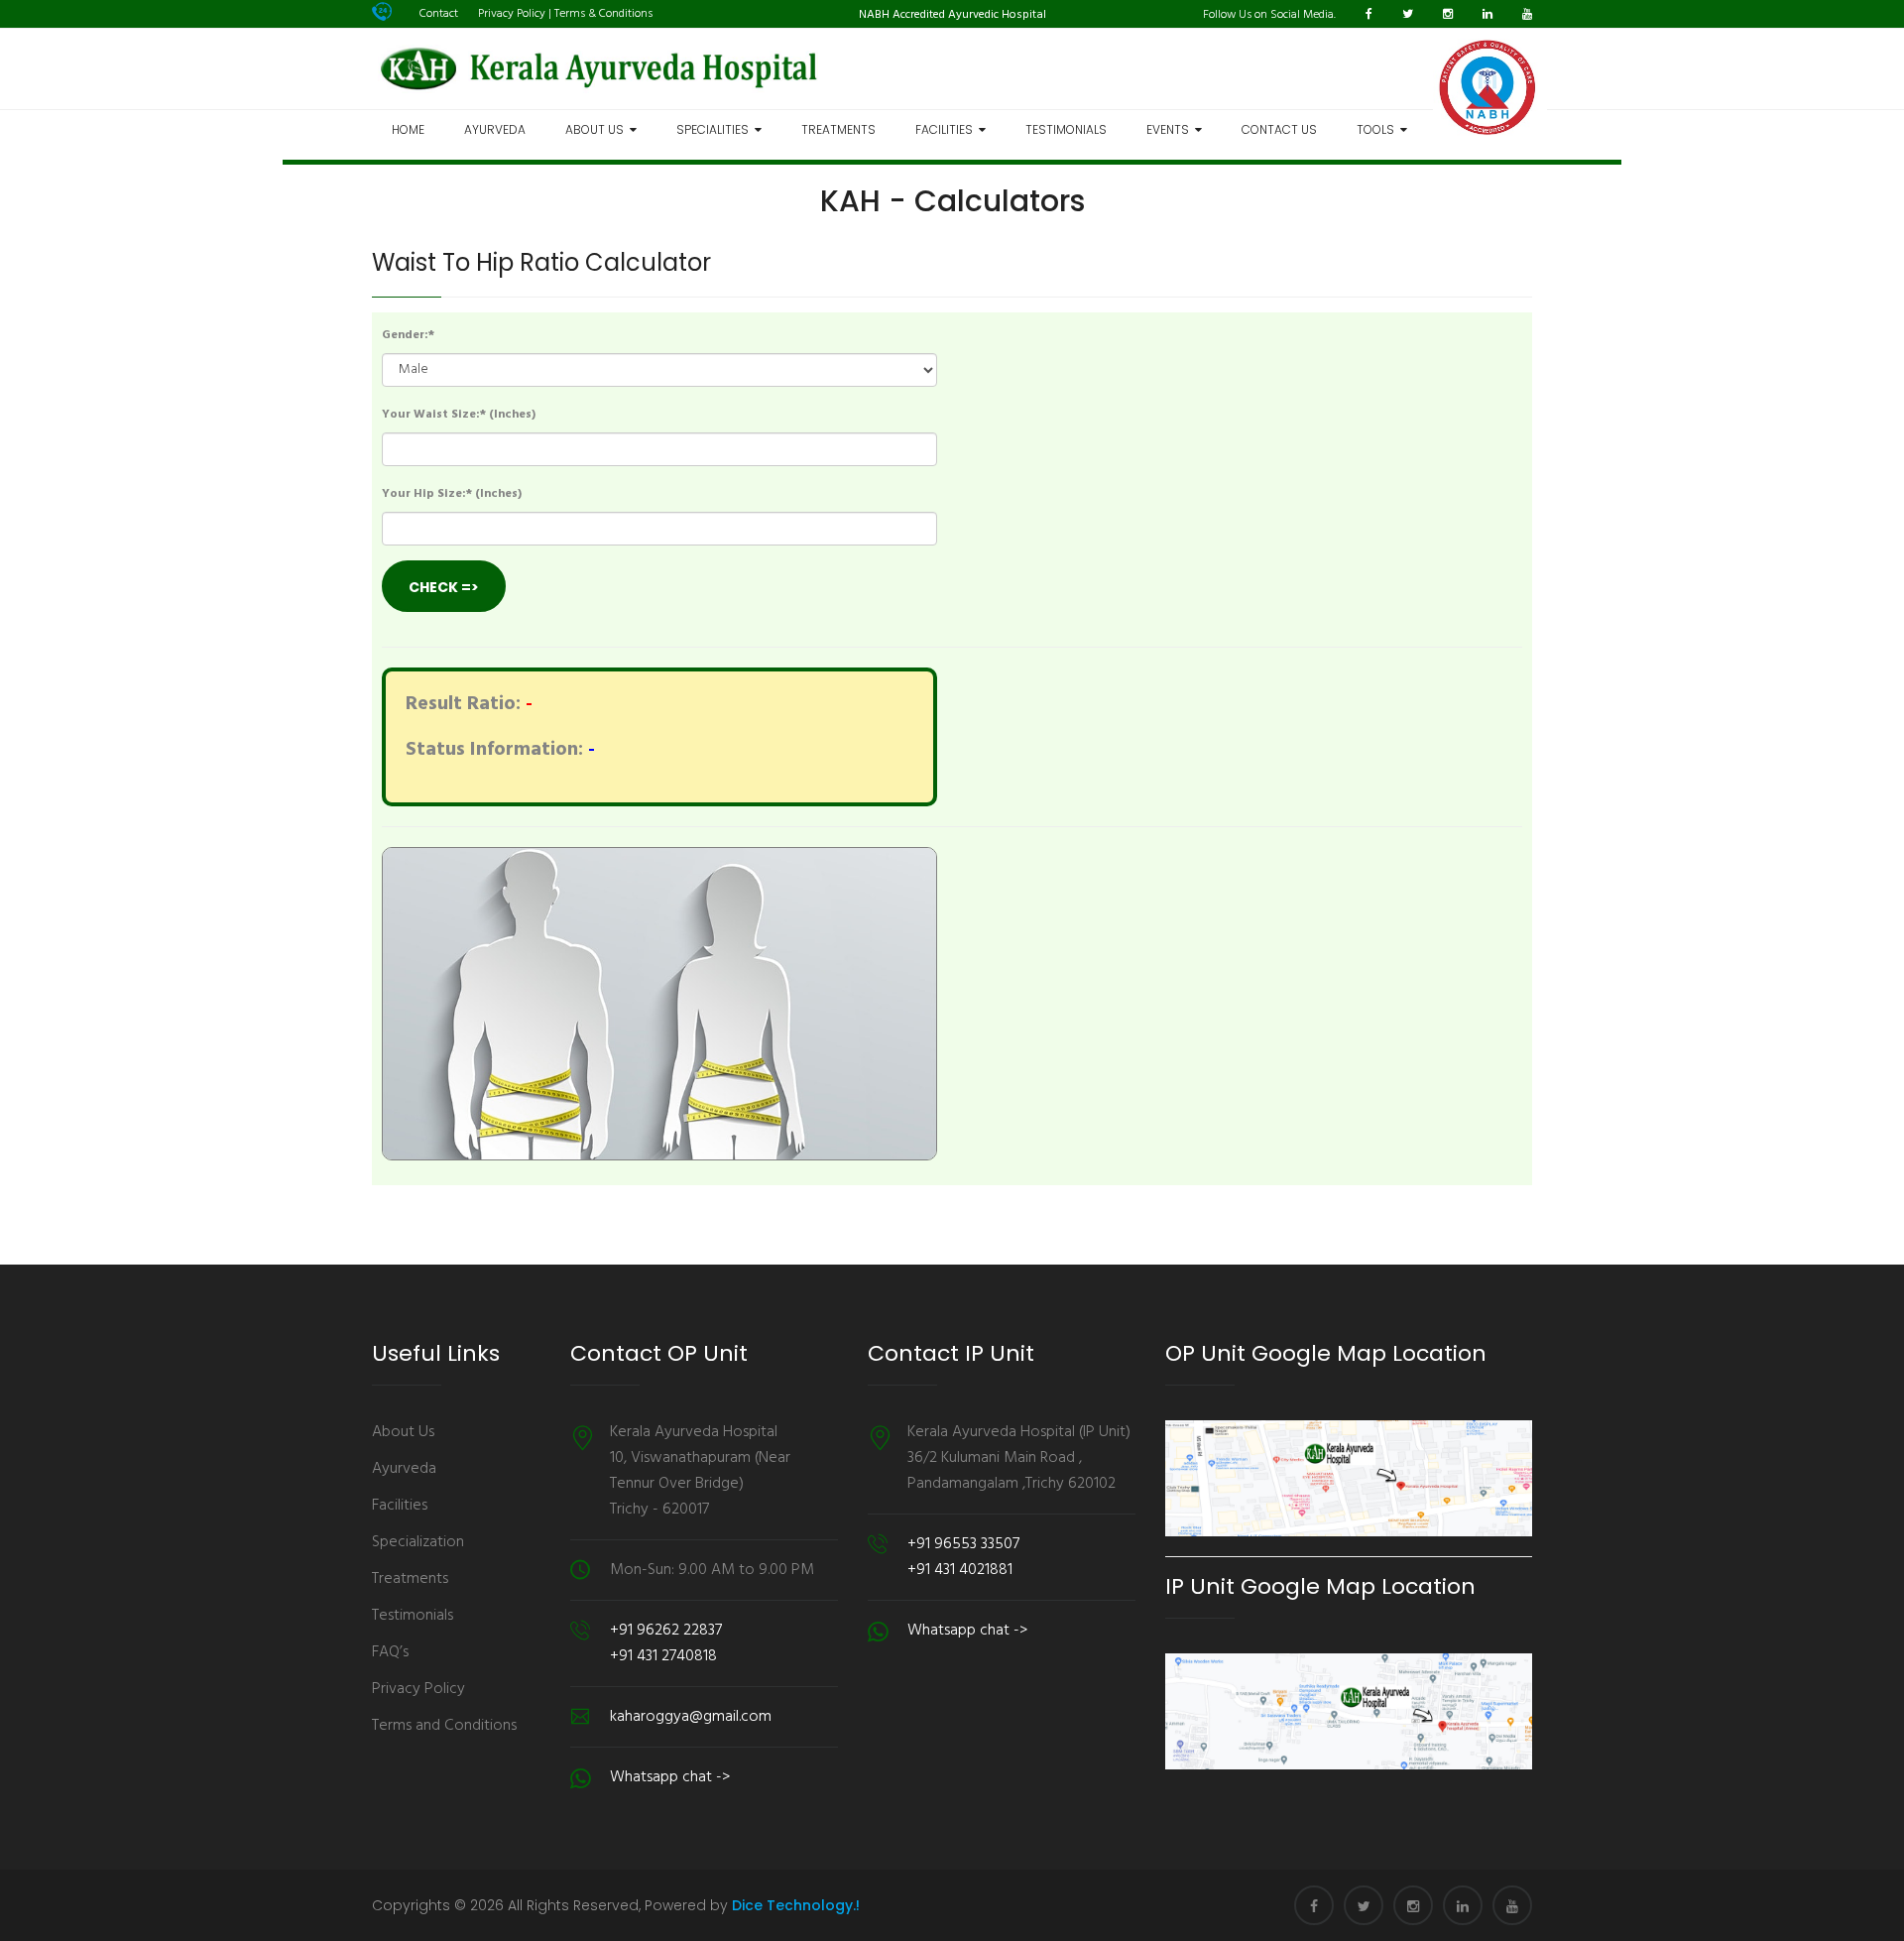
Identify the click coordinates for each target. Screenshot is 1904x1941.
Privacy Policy (512, 14)
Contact (439, 14)
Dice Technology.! (796, 1905)
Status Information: (494, 750)
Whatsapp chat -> (670, 1777)
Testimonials (1066, 129)
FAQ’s (390, 1652)
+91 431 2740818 (663, 1656)
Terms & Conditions (603, 14)
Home (408, 129)
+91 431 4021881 (960, 1570)
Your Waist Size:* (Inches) (459, 415)
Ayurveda (495, 129)
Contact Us (1279, 129)
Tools (1378, 129)
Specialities (715, 129)
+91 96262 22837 (666, 1631)
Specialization (418, 1542)
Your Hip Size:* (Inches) (452, 494)
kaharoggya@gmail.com (691, 1717)
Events (1171, 129)
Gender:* (408, 335)
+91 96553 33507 (963, 1544)
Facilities (947, 129)
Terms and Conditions (444, 1726)
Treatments (838, 129)
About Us (597, 129)
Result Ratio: (463, 704)
